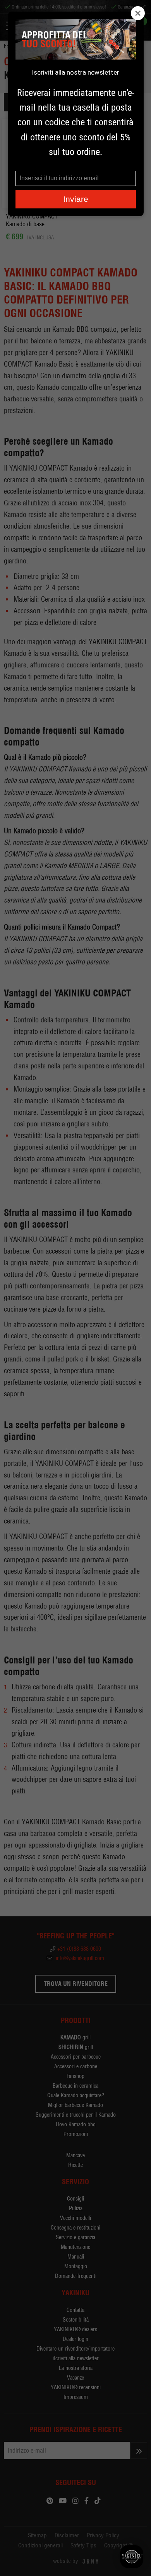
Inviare (76, 199)
